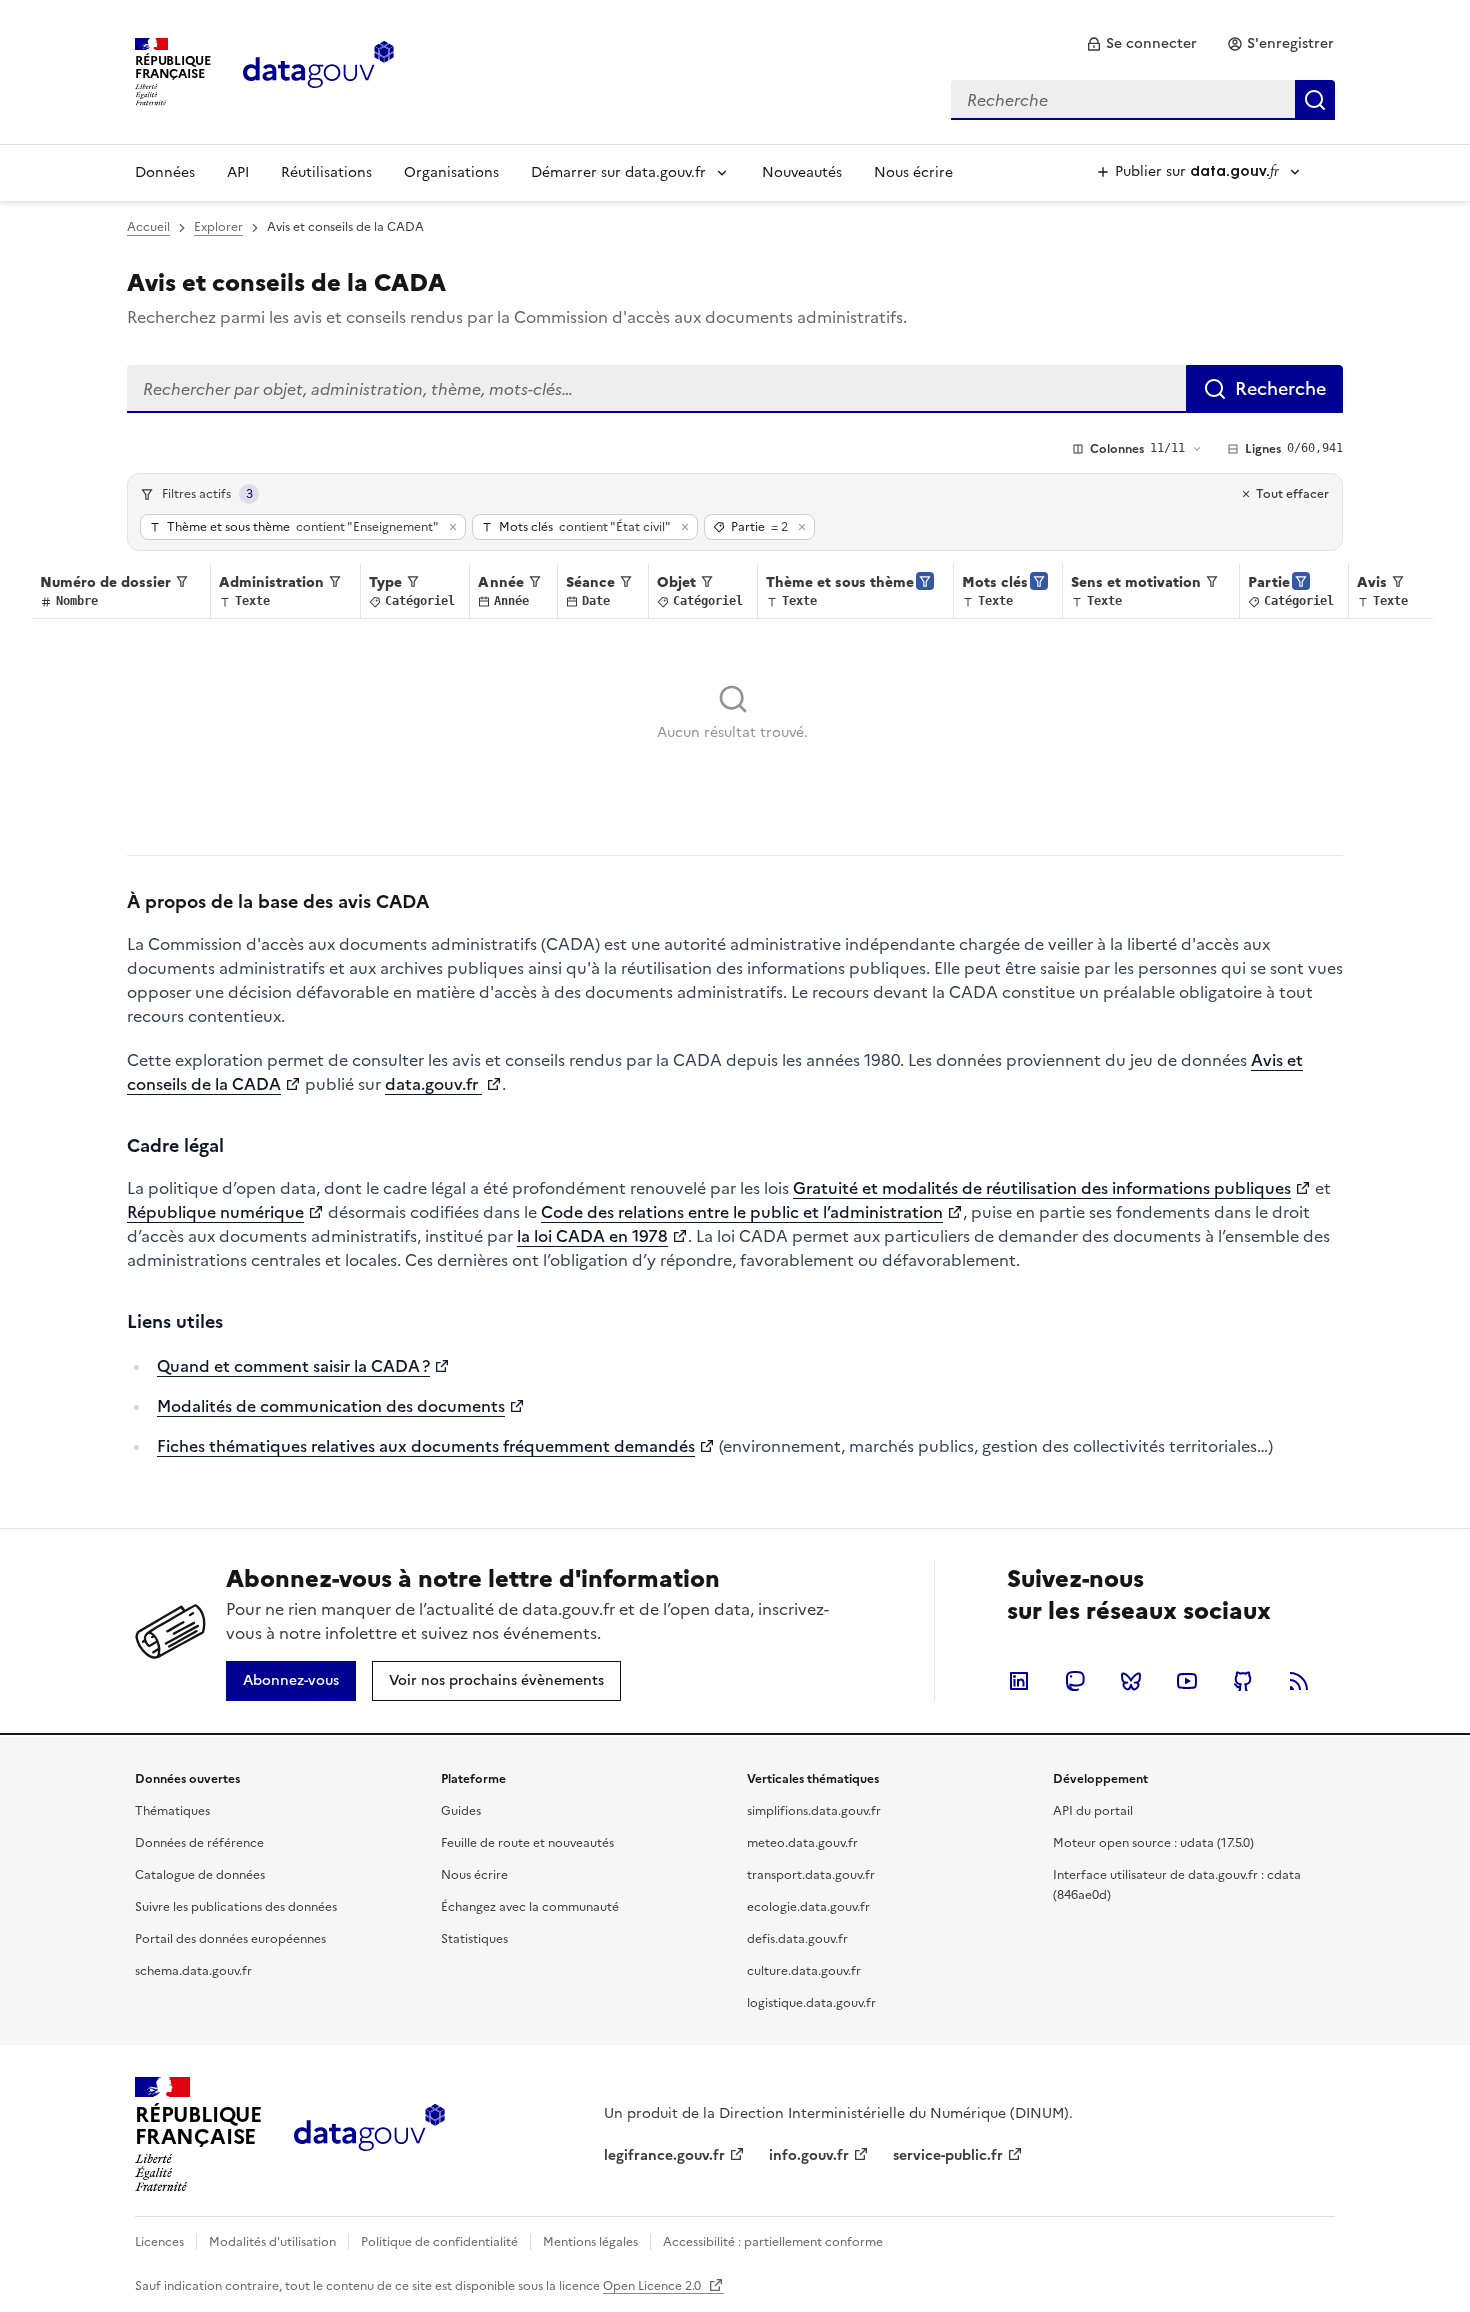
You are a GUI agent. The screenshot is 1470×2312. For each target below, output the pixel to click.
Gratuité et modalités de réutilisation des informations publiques (1042, 1188)
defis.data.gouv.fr (797, 1939)
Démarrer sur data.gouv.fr (618, 172)
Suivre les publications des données (236, 1907)
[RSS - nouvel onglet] (1299, 1681)
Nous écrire (913, 172)
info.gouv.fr (809, 2155)
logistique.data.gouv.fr (811, 2003)
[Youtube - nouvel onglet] (1187, 1681)
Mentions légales (590, 2242)
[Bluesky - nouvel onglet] (1131, 1681)
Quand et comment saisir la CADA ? (293, 1366)
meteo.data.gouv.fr (802, 1843)
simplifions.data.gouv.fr (814, 1811)
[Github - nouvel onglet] (1243, 1681)
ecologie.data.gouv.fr (808, 1907)
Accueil (148, 227)
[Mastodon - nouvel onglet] (1075, 1681)
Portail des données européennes (230, 1939)
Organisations (451, 172)
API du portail (1093, 1811)
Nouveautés (802, 172)
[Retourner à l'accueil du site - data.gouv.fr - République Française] (369, 2135)
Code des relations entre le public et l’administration (742, 1212)
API (238, 172)
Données (165, 172)
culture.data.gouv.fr (804, 1971)
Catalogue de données (200, 1875)
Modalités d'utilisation (272, 2242)
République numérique (215, 1212)
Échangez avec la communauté (530, 1907)
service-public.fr (948, 2155)
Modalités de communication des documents (331, 1406)
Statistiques (474, 1939)
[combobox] (1143, 100)
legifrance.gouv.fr (664, 2155)
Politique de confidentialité (439, 2242)
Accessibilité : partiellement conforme (773, 2242)
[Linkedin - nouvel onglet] (1019, 1681)
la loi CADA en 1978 (592, 1236)
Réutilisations (326, 172)
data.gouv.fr (433, 1084)
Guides (461, 1811)
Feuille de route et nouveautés (527, 1843)
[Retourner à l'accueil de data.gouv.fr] (318, 70)
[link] (1141, 44)
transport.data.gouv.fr (811, 1875)
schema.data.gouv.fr (193, 1971)
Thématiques (172, 1811)
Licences (159, 2242)
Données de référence (199, 1843)
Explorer (218, 227)
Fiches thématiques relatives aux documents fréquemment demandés (426, 1446)
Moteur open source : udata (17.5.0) (1153, 1843)
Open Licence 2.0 (653, 2286)
